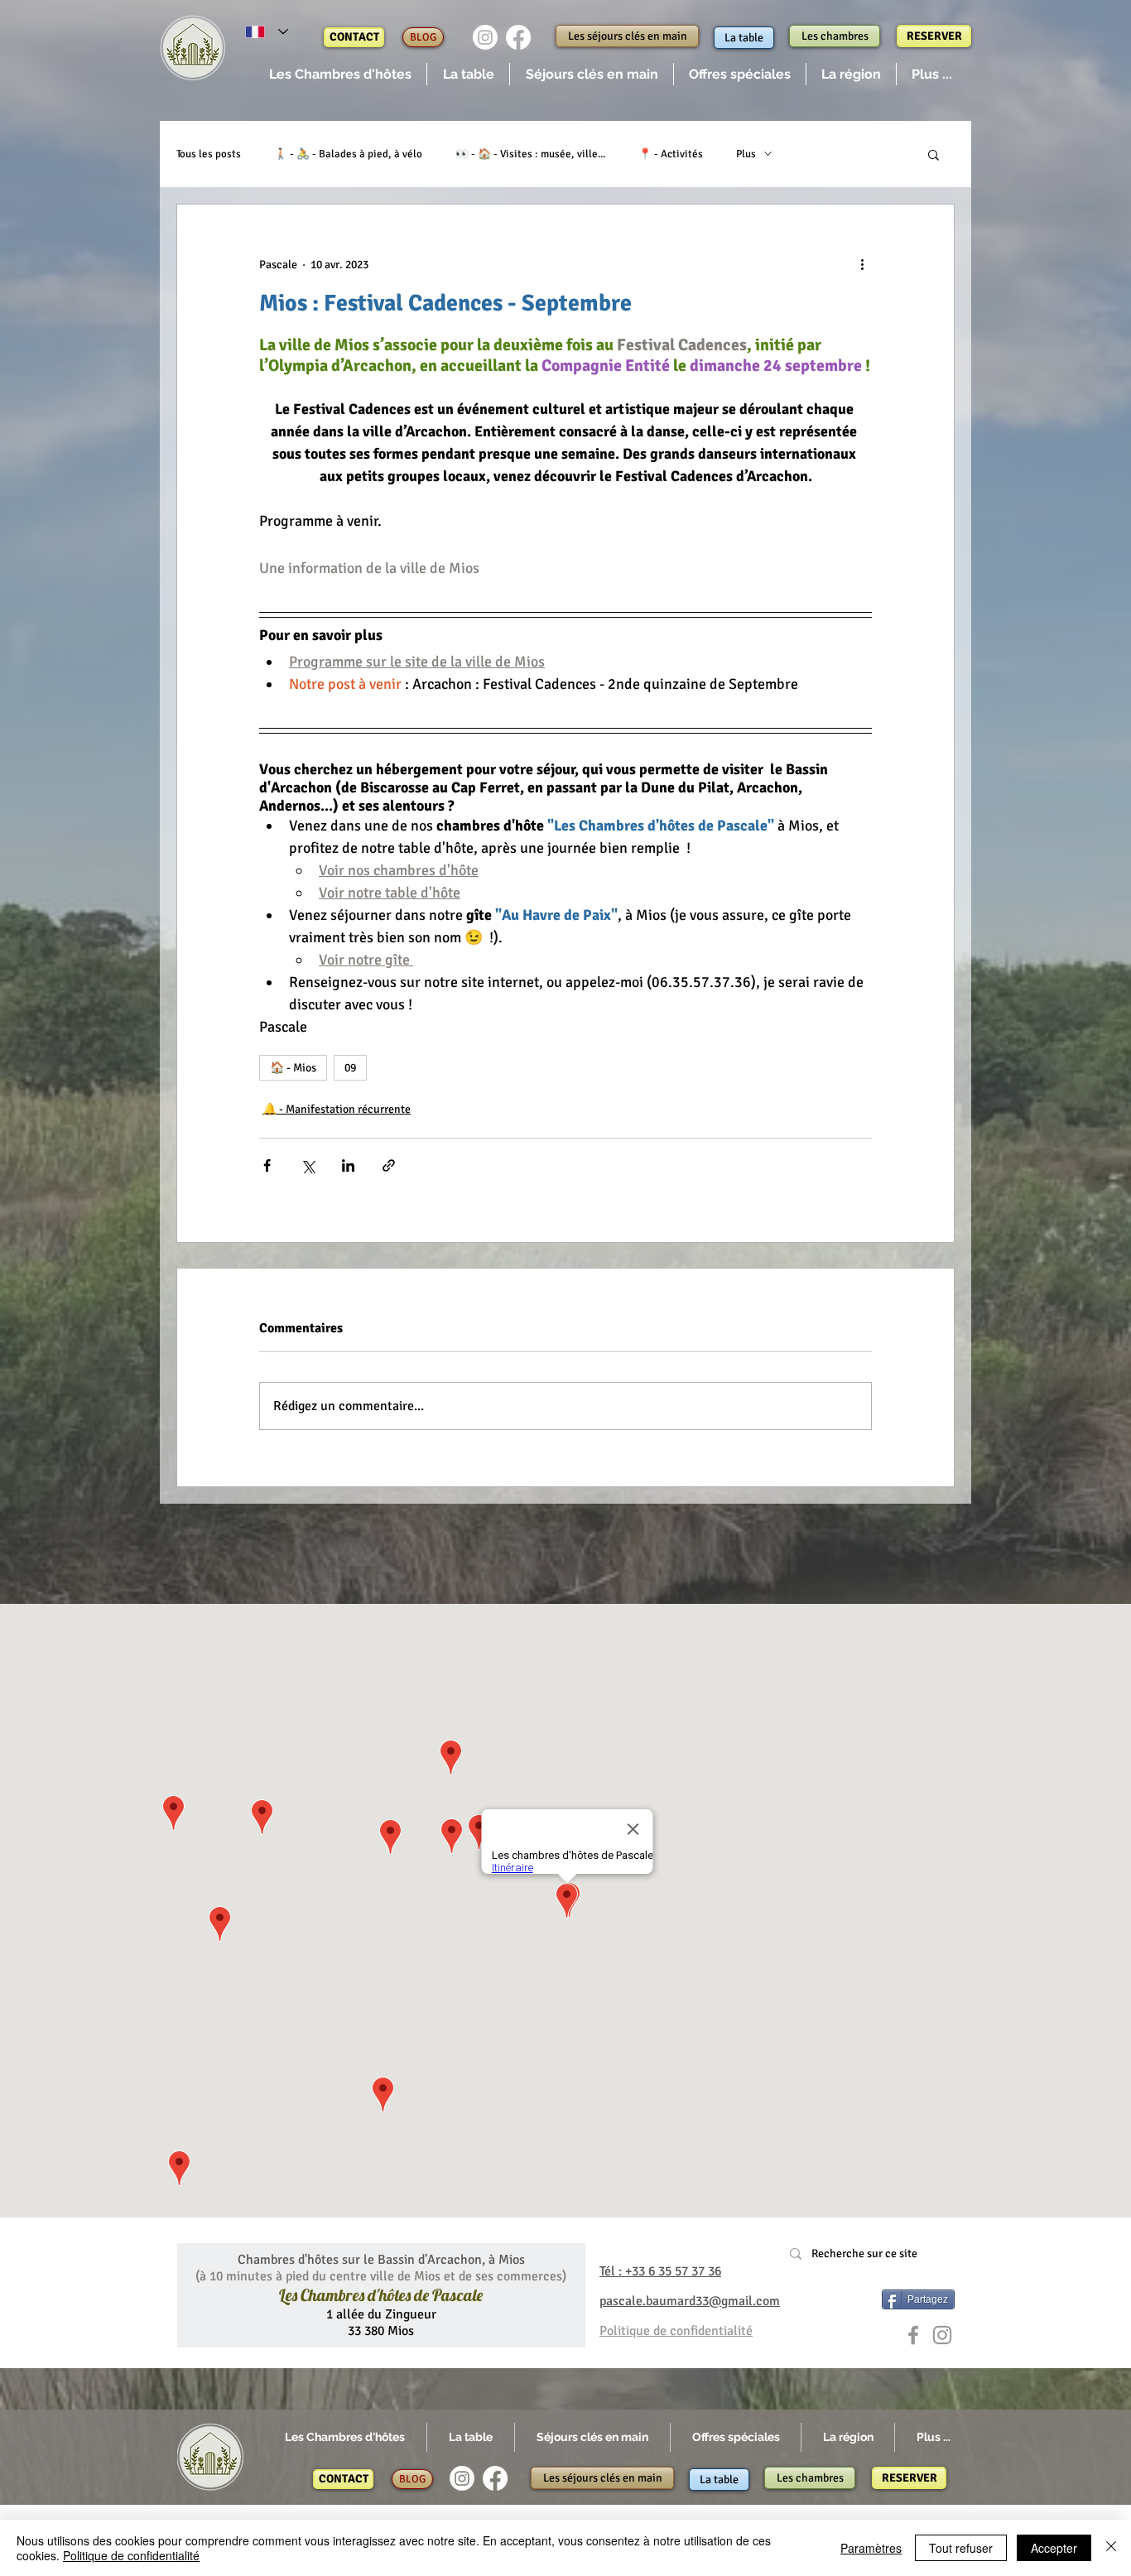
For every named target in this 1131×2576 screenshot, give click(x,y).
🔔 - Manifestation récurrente (337, 1109)
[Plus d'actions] (862, 264)
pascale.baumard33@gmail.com (690, 2301)
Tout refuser (961, 2548)
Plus (746, 154)
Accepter (1054, 2548)
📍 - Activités (671, 154)
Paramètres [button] (871, 2548)
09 (350, 1068)
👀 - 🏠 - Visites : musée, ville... (530, 154)
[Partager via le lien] (389, 1165)
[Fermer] (1111, 2548)
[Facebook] (518, 37)
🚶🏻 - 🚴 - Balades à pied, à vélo (348, 154)
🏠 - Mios (293, 1068)
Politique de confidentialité (131, 2555)
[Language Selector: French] (267, 32)
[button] (340, 74)
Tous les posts (209, 154)
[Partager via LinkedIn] (348, 1165)
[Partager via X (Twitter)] (308, 1165)
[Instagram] (485, 37)
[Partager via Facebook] (267, 1165)
